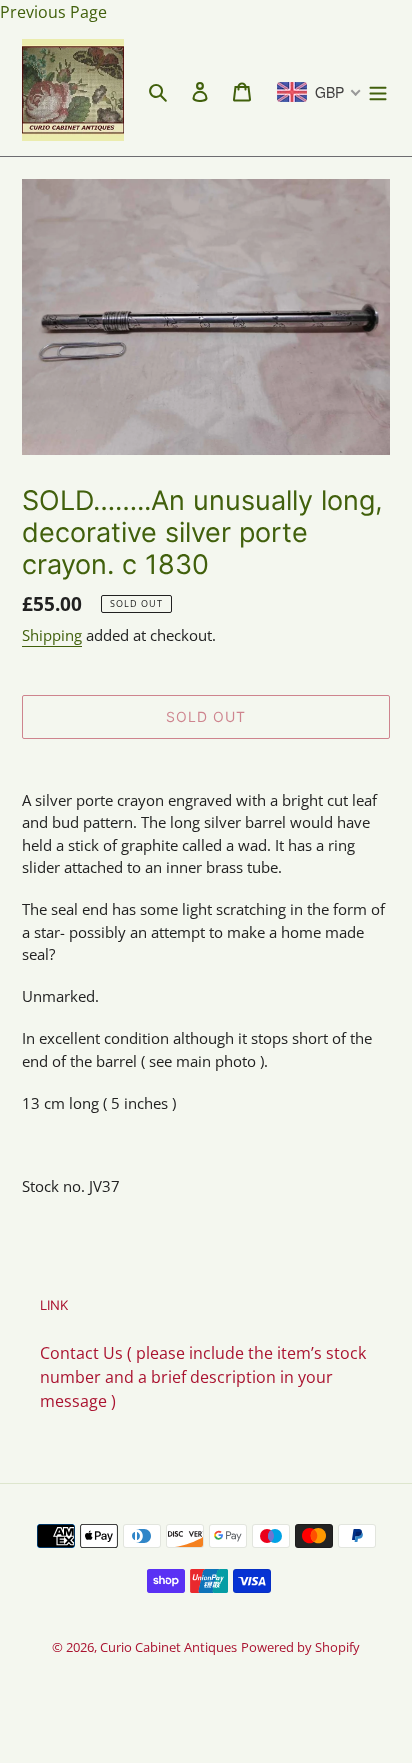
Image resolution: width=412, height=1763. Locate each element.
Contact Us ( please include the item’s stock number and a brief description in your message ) (203, 1377)
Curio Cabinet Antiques (168, 1647)
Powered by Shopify (300, 1647)
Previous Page (53, 12)
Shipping (52, 635)
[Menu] (378, 90)
